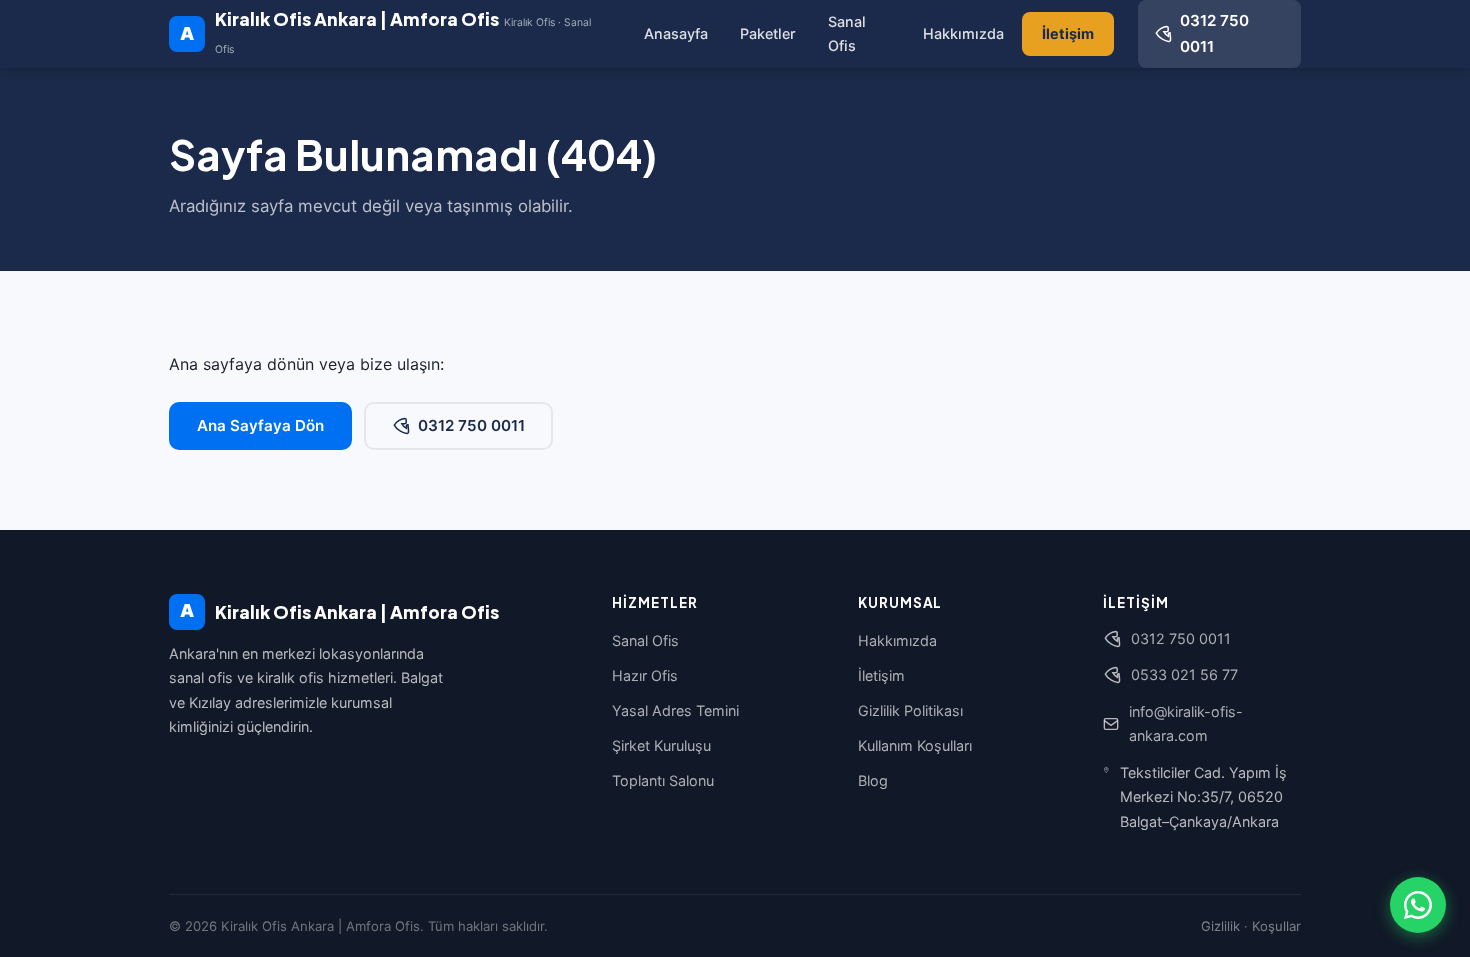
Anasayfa (676, 33)
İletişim (1068, 33)
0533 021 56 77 (1184, 674)
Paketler (768, 33)
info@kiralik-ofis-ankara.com (1186, 723)
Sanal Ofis (847, 33)
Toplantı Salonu (663, 780)
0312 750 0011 (471, 425)
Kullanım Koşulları (915, 745)
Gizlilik (1220, 926)
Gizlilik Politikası (910, 710)
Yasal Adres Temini (675, 710)
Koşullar (1276, 926)
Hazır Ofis (645, 675)
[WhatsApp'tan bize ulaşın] (1418, 905)
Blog (873, 780)
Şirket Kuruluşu (661, 745)
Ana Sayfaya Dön (260, 425)
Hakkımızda (963, 33)
